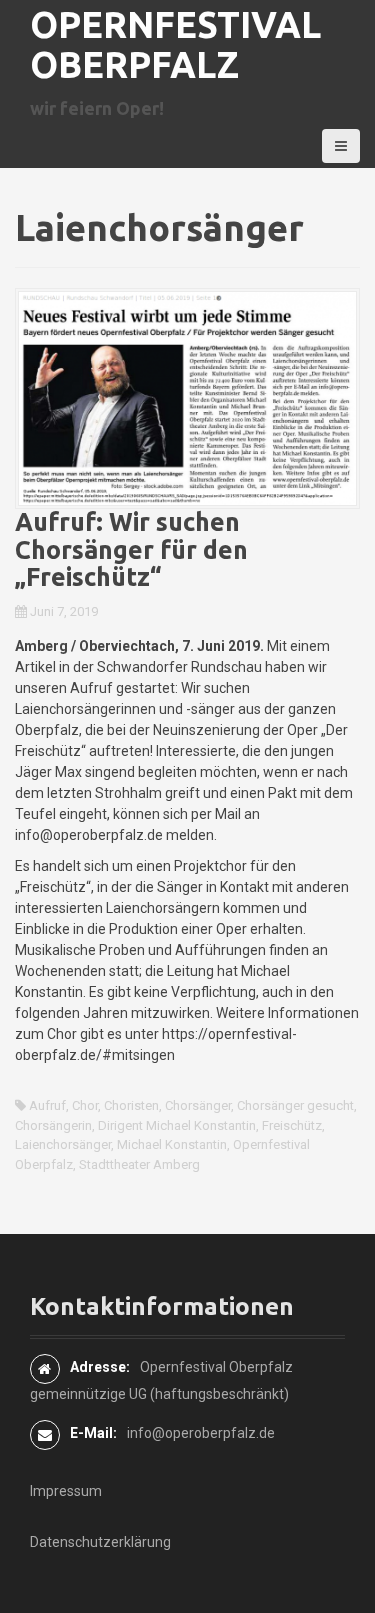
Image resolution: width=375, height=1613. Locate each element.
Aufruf (47, 1105)
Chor (85, 1105)
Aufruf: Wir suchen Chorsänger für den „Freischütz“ (131, 549)
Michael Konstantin (172, 1144)
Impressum (66, 1491)
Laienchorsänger (63, 1144)
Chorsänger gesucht (295, 1105)
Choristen (131, 1105)
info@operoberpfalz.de (201, 1433)
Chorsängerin (53, 1125)
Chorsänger (198, 1105)
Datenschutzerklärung (100, 1542)
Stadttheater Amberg (139, 1164)
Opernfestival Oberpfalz (175, 44)
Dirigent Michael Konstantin (177, 1125)
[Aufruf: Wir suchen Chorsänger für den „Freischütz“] (187, 397)
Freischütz (292, 1125)
